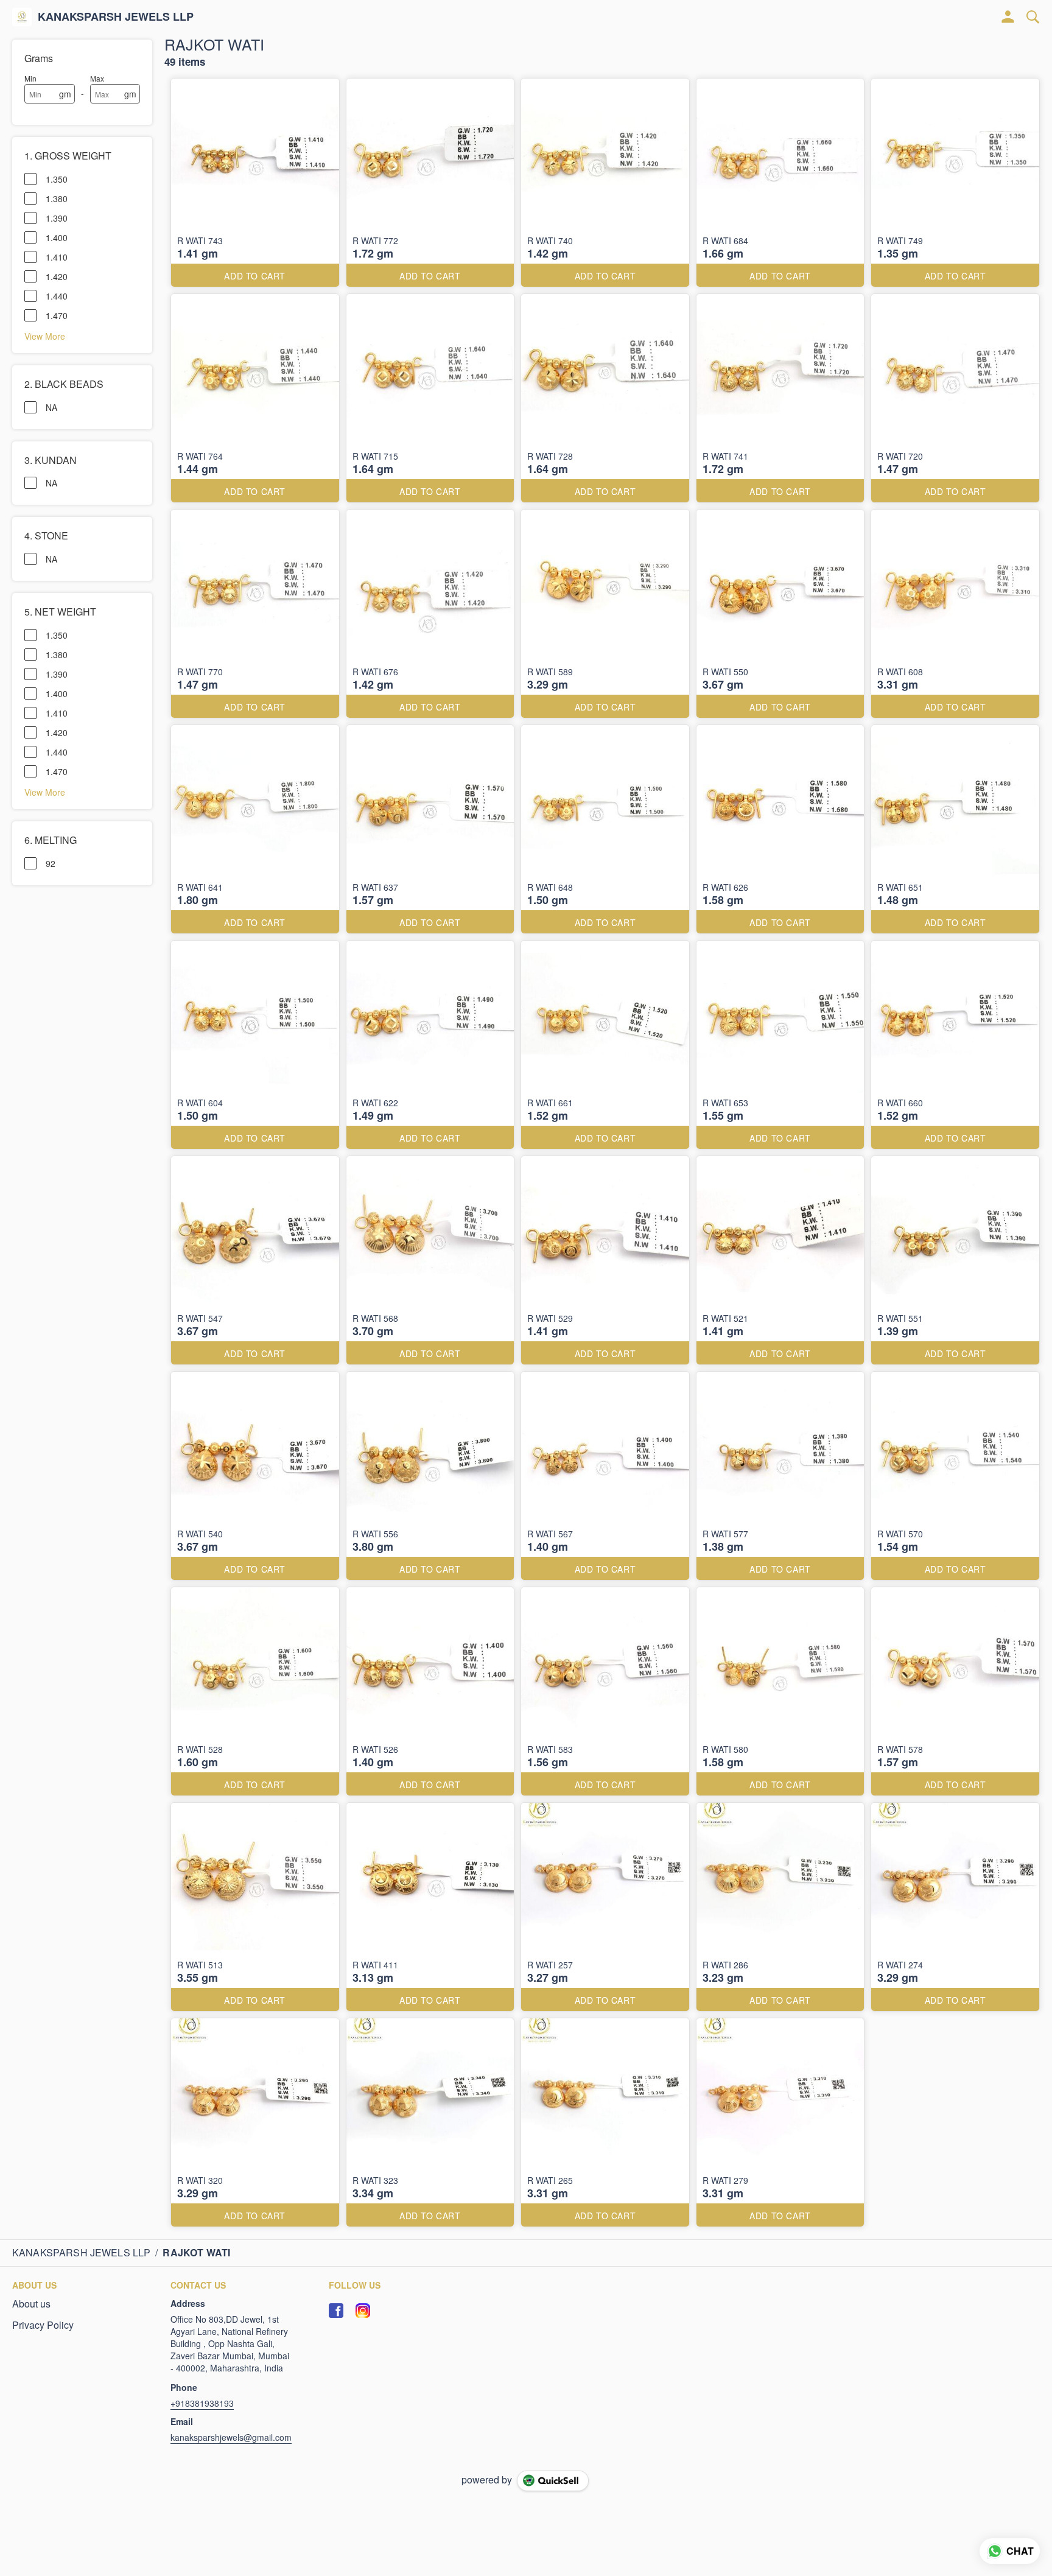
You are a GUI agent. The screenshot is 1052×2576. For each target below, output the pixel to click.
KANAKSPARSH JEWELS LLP (116, 17)
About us (31, 2304)
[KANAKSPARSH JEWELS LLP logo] (22, 17)
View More (45, 335)
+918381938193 (202, 2403)
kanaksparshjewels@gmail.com (231, 2437)
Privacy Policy (43, 2325)
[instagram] (363, 2311)
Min (30, 78)
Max (97, 78)
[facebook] (336, 2311)
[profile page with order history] (1008, 17)
